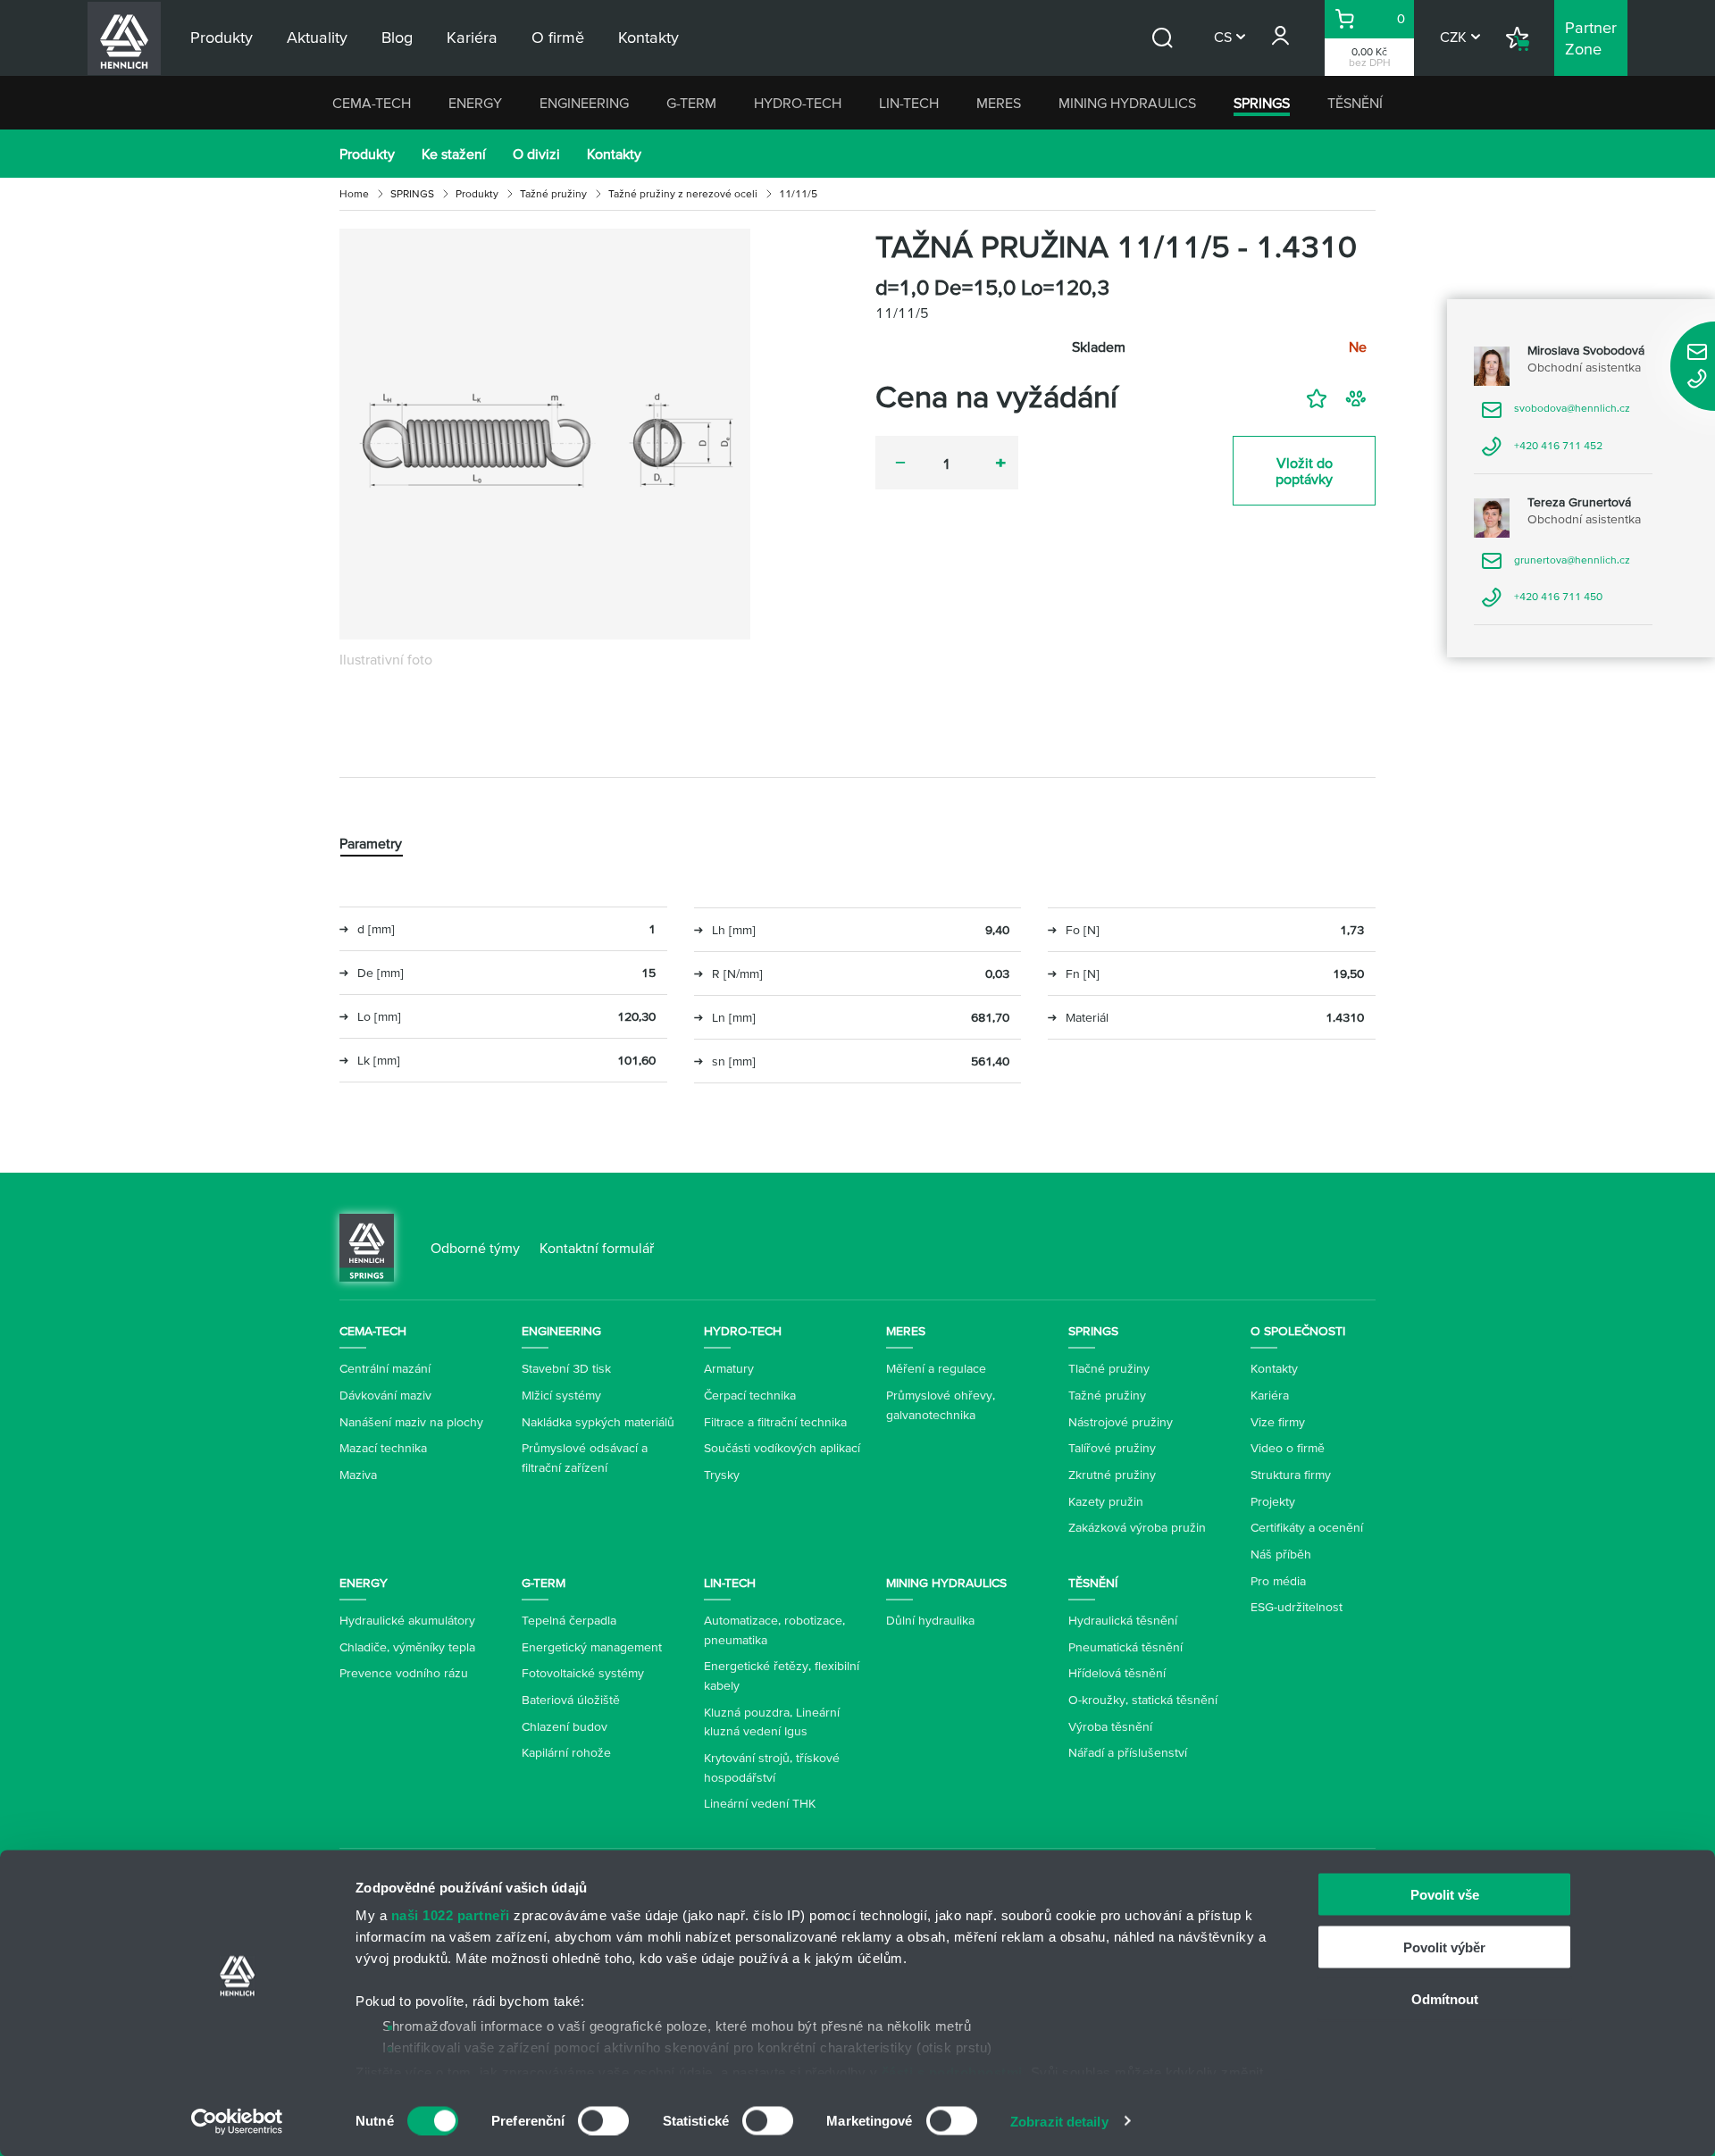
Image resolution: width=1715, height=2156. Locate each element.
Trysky (722, 1475)
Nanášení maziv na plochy (411, 1422)
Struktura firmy (1291, 1475)
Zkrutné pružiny (1112, 1475)
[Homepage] (367, 1246)
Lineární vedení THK (760, 1803)
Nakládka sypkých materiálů (598, 1422)
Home (354, 193)
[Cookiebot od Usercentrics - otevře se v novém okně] (237, 2121)
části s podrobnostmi (952, 2072)
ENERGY (475, 103)
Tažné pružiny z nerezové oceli (683, 193)
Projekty (1273, 1501)
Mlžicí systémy (561, 1395)
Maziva (358, 1475)
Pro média (1278, 1581)
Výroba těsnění (1110, 1726)
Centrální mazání (385, 1368)
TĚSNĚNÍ (1355, 103)
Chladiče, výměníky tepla (407, 1647)
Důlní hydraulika (930, 1620)
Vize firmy (1278, 1422)
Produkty (367, 154)
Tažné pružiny (553, 193)
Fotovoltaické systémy (583, 1673)
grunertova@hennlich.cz (1556, 566)
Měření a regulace (936, 1368)
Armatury (729, 1368)
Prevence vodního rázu (404, 1673)
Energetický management (592, 1647)
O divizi (536, 154)
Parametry (371, 843)
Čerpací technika (750, 1395)
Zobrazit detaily (1059, 2121)
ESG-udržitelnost (1297, 1607)
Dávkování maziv (385, 1395)
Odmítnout (1445, 1999)
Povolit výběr (1444, 1947)
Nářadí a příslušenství (1128, 1752)
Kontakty (614, 154)
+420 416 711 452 (1542, 451)
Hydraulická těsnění (1123, 1620)
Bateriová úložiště (571, 1700)
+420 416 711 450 (1542, 602)
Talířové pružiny (1112, 1448)
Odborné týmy (475, 1248)
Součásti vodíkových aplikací (782, 1448)
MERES (999, 103)
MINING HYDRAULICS (1127, 103)
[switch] (603, 2120)
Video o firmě (1288, 1448)
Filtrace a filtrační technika (775, 1422)
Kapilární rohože (566, 1752)
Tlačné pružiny (1109, 1368)
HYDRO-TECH (798, 103)
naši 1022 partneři (451, 1915)
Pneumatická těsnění (1125, 1647)
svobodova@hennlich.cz (1556, 414)
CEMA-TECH (372, 103)
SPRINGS (1262, 103)
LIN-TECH (909, 103)
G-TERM (691, 103)
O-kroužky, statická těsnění (1143, 1700)
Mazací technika (383, 1448)
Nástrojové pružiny (1121, 1422)
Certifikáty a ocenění (1307, 1527)
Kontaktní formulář (597, 1248)
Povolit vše (1445, 1895)
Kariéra (1270, 1395)
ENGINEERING (584, 103)
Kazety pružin (1106, 1501)
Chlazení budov (565, 1726)
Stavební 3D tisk (566, 1368)
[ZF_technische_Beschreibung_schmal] (545, 434)
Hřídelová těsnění (1117, 1673)
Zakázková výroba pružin (1137, 1527)
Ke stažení (454, 154)
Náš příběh (1281, 1554)
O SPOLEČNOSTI (1298, 1331)
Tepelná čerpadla (569, 1620)
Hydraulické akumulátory (407, 1620)
